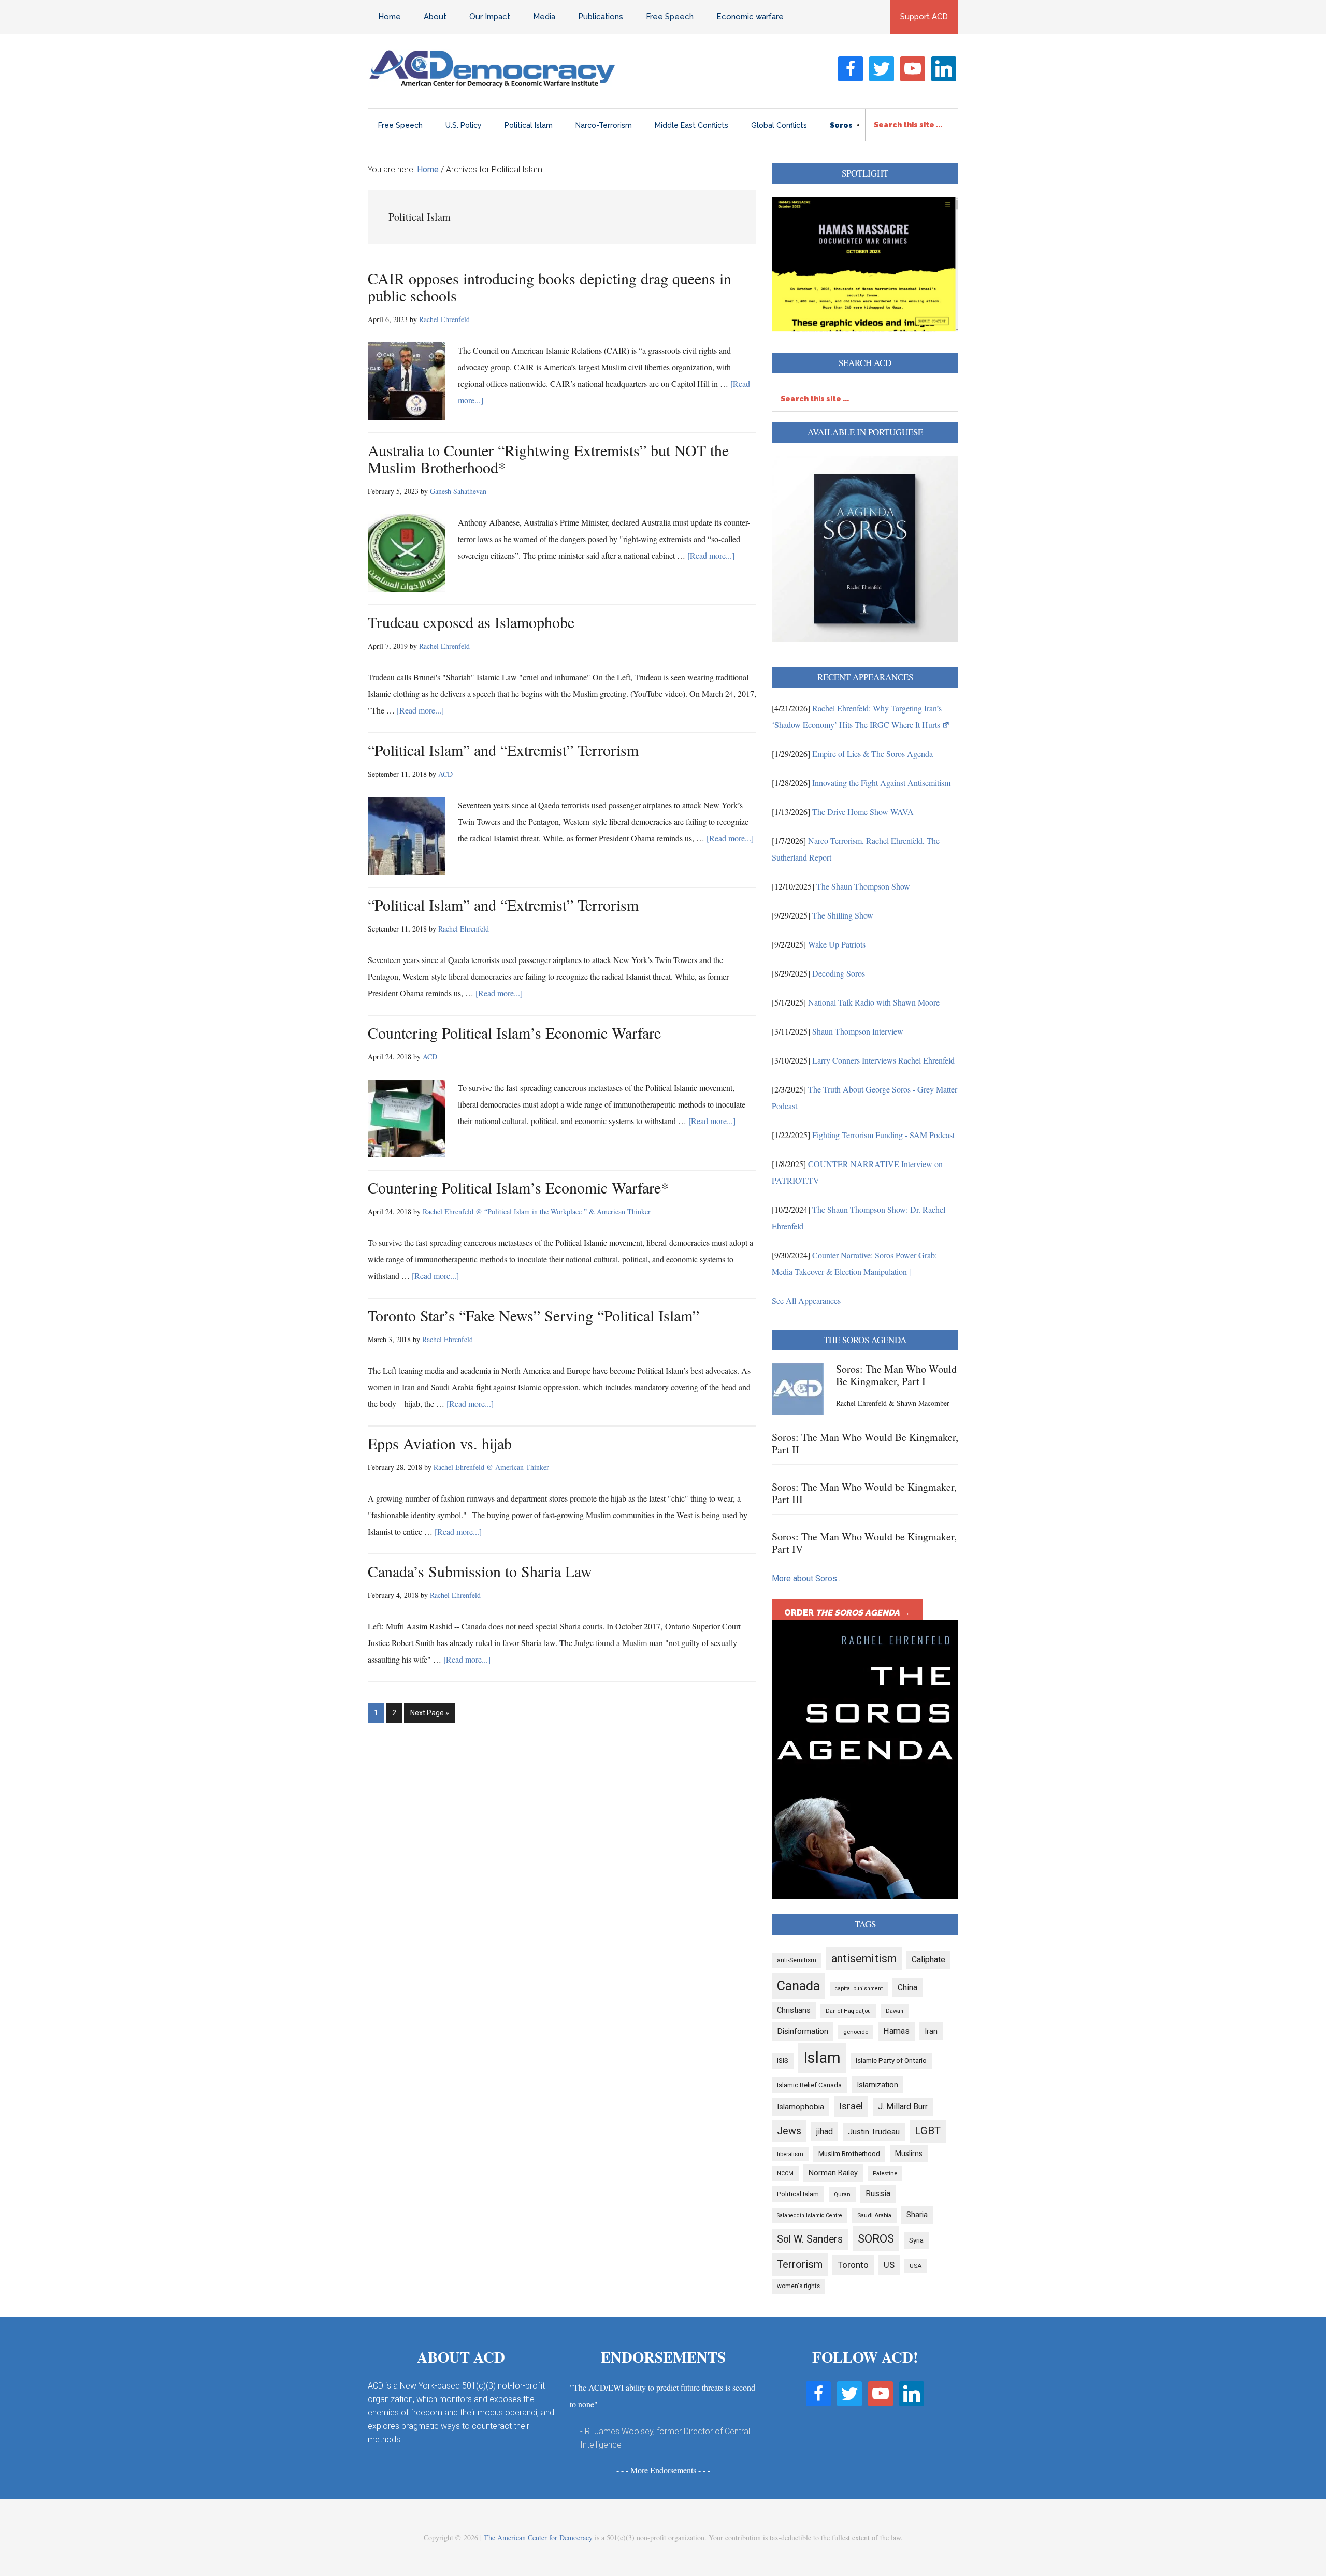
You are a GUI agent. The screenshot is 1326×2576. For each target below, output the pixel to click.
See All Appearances (806, 1300)
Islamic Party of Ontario (891, 2061)
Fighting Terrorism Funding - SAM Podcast (883, 1135)
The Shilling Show (843, 915)
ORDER (847, 1613)
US (889, 2265)
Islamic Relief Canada (809, 2085)
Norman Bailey (833, 2173)
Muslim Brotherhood (849, 2154)
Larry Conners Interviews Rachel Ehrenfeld (883, 1060)
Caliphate (928, 1960)
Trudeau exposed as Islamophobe (471, 622)
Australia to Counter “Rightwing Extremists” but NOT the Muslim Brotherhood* (548, 459)
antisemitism (864, 1959)
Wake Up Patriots (837, 944)
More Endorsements (663, 2470)
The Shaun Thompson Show (863, 886)
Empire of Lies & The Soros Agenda (873, 754)
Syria (916, 2240)
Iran (931, 2031)
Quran (842, 2194)
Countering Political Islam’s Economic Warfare (514, 1032)
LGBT (928, 2131)
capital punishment (859, 1989)
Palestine (885, 2173)
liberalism (790, 2154)
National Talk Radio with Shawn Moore (874, 1002)
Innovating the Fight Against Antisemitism (881, 783)
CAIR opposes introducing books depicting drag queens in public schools (550, 287)
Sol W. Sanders (810, 2239)
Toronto (853, 2265)
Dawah (895, 2011)
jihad (825, 2131)
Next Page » (429, 1716)
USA (916, 2266)
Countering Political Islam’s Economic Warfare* (518, 1187)
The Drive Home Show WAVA (863, 812)
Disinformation (803, 2031)
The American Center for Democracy (538, 2537)
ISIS (783, 2061)
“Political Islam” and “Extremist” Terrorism (503, 750)
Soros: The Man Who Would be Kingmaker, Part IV (864, 1543)
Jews (789, 2131)
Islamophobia (801, 2107)
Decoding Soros (839, 973)
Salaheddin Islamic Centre (810, 2215)
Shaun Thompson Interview (858, 1031)
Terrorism (800, 2264)
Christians (794, 2010)
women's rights (798, 2286)
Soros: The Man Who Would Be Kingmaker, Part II (865, 1443)
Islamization (877, 2085)
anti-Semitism (797, 1960)
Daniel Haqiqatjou (848, 2011)
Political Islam (798, 2194)
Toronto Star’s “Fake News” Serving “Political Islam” (534, 1315)
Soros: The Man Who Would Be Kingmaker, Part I (896, 1375)
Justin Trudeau (874, 2132)
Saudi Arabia (874, 2215)
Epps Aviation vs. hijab (440, 1443)
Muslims (909, 2153)
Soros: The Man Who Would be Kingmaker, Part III (864, 1493)
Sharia (917, 2215)
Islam (822, 2058)
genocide (856, 2032)
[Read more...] (711, 555)
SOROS (876, 2238)
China (907, 1988)
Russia (878, 2194)
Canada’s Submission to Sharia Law (480, 1571)
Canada (798, 1986)
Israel (851, 2106)
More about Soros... (807, 1578)
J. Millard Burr (903, 2107)
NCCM (785, 2173)
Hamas (896, 2031)
